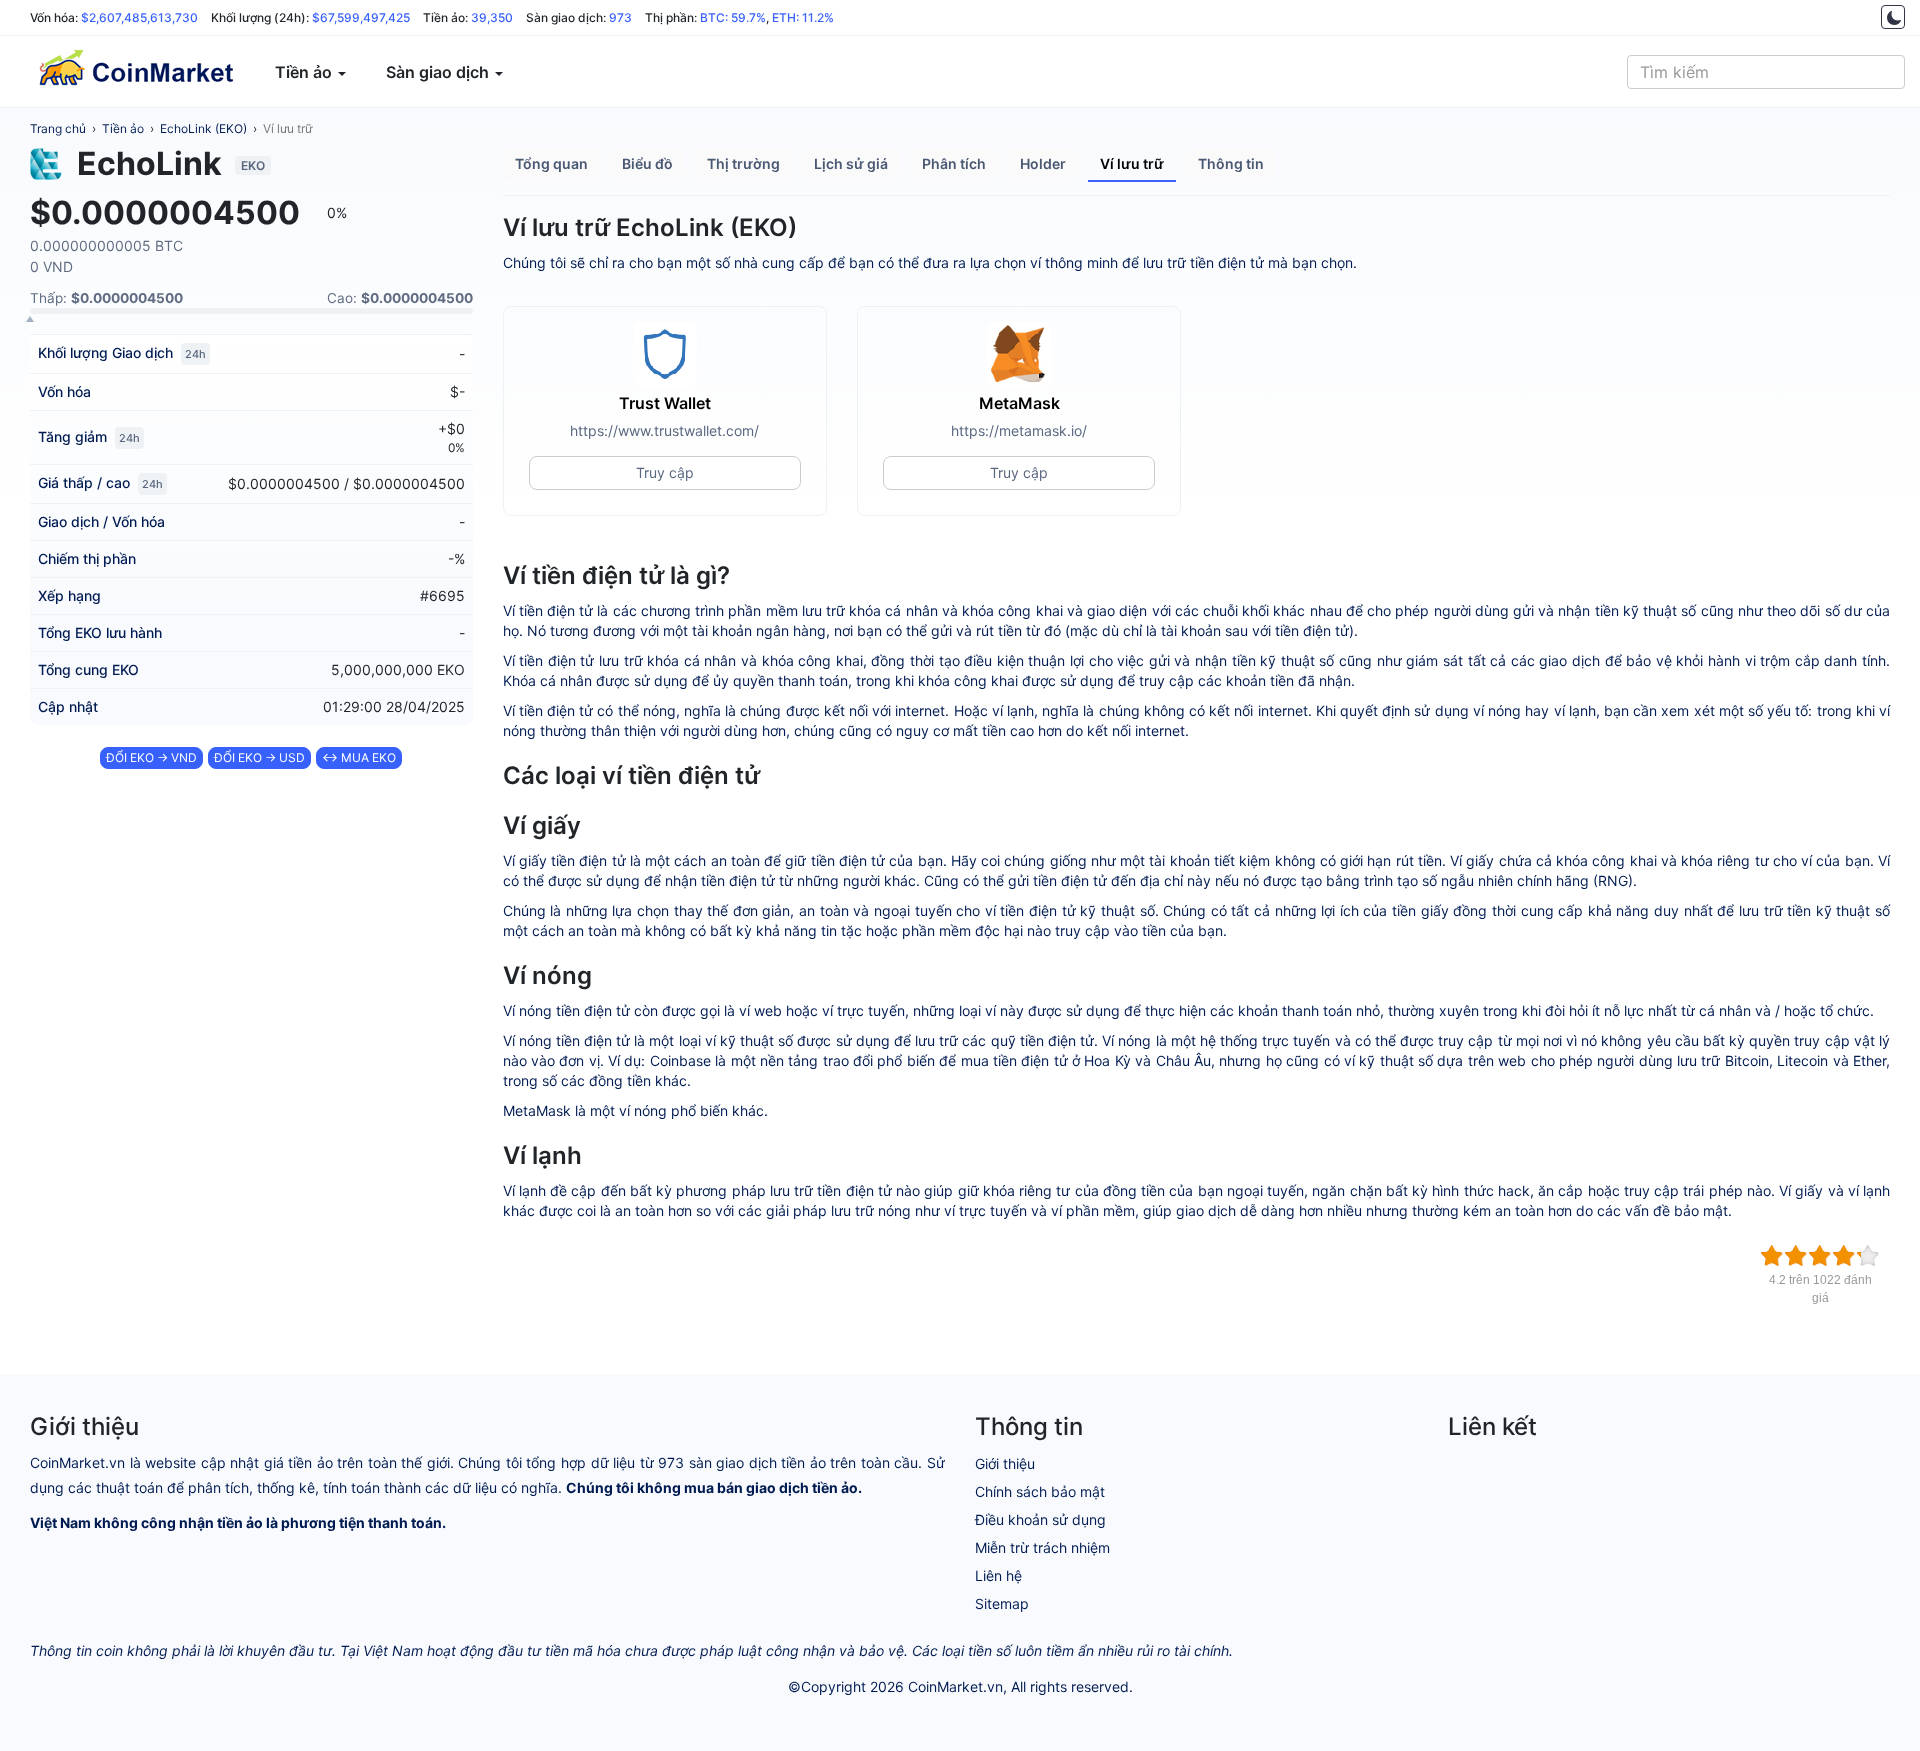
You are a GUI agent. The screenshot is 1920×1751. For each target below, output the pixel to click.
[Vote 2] (1796, 1256)
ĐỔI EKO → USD (259, 757)
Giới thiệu (1005, 1463)
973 (620, 17)
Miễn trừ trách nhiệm (1042, 1547)
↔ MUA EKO (359, 757)
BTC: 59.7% (733, 17)
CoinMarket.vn (955, 1686)
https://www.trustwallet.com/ (664, 430)
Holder (1043, 163)
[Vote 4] (1844, 1256)
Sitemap (1002, 1603)
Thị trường (743, 163)
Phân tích (954, 163)
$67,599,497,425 (361, 17)
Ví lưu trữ (287, 128)
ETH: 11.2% (803, 17)
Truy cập (665, 472)
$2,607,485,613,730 (139, 17)
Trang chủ (58, 128)
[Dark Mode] (1893, 17)
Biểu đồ (647, 163)
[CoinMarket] (135, 72)
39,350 (492, 17)
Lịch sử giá (851, 163)
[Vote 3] (1820, 1256)
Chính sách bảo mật (1040, 1491)
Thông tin (1231, 163)
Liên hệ (998, 1575)
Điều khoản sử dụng (1040, 1519)
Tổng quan (551, 163)
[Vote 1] (1772, 1256)
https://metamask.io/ (1019, 430)
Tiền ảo (123, 128)
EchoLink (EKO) (203, 128)
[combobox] (1766, 72)
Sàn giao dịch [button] (439, 72)
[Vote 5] (1868, 1256)
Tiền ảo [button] (305, 72)
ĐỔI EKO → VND (151, 757)
